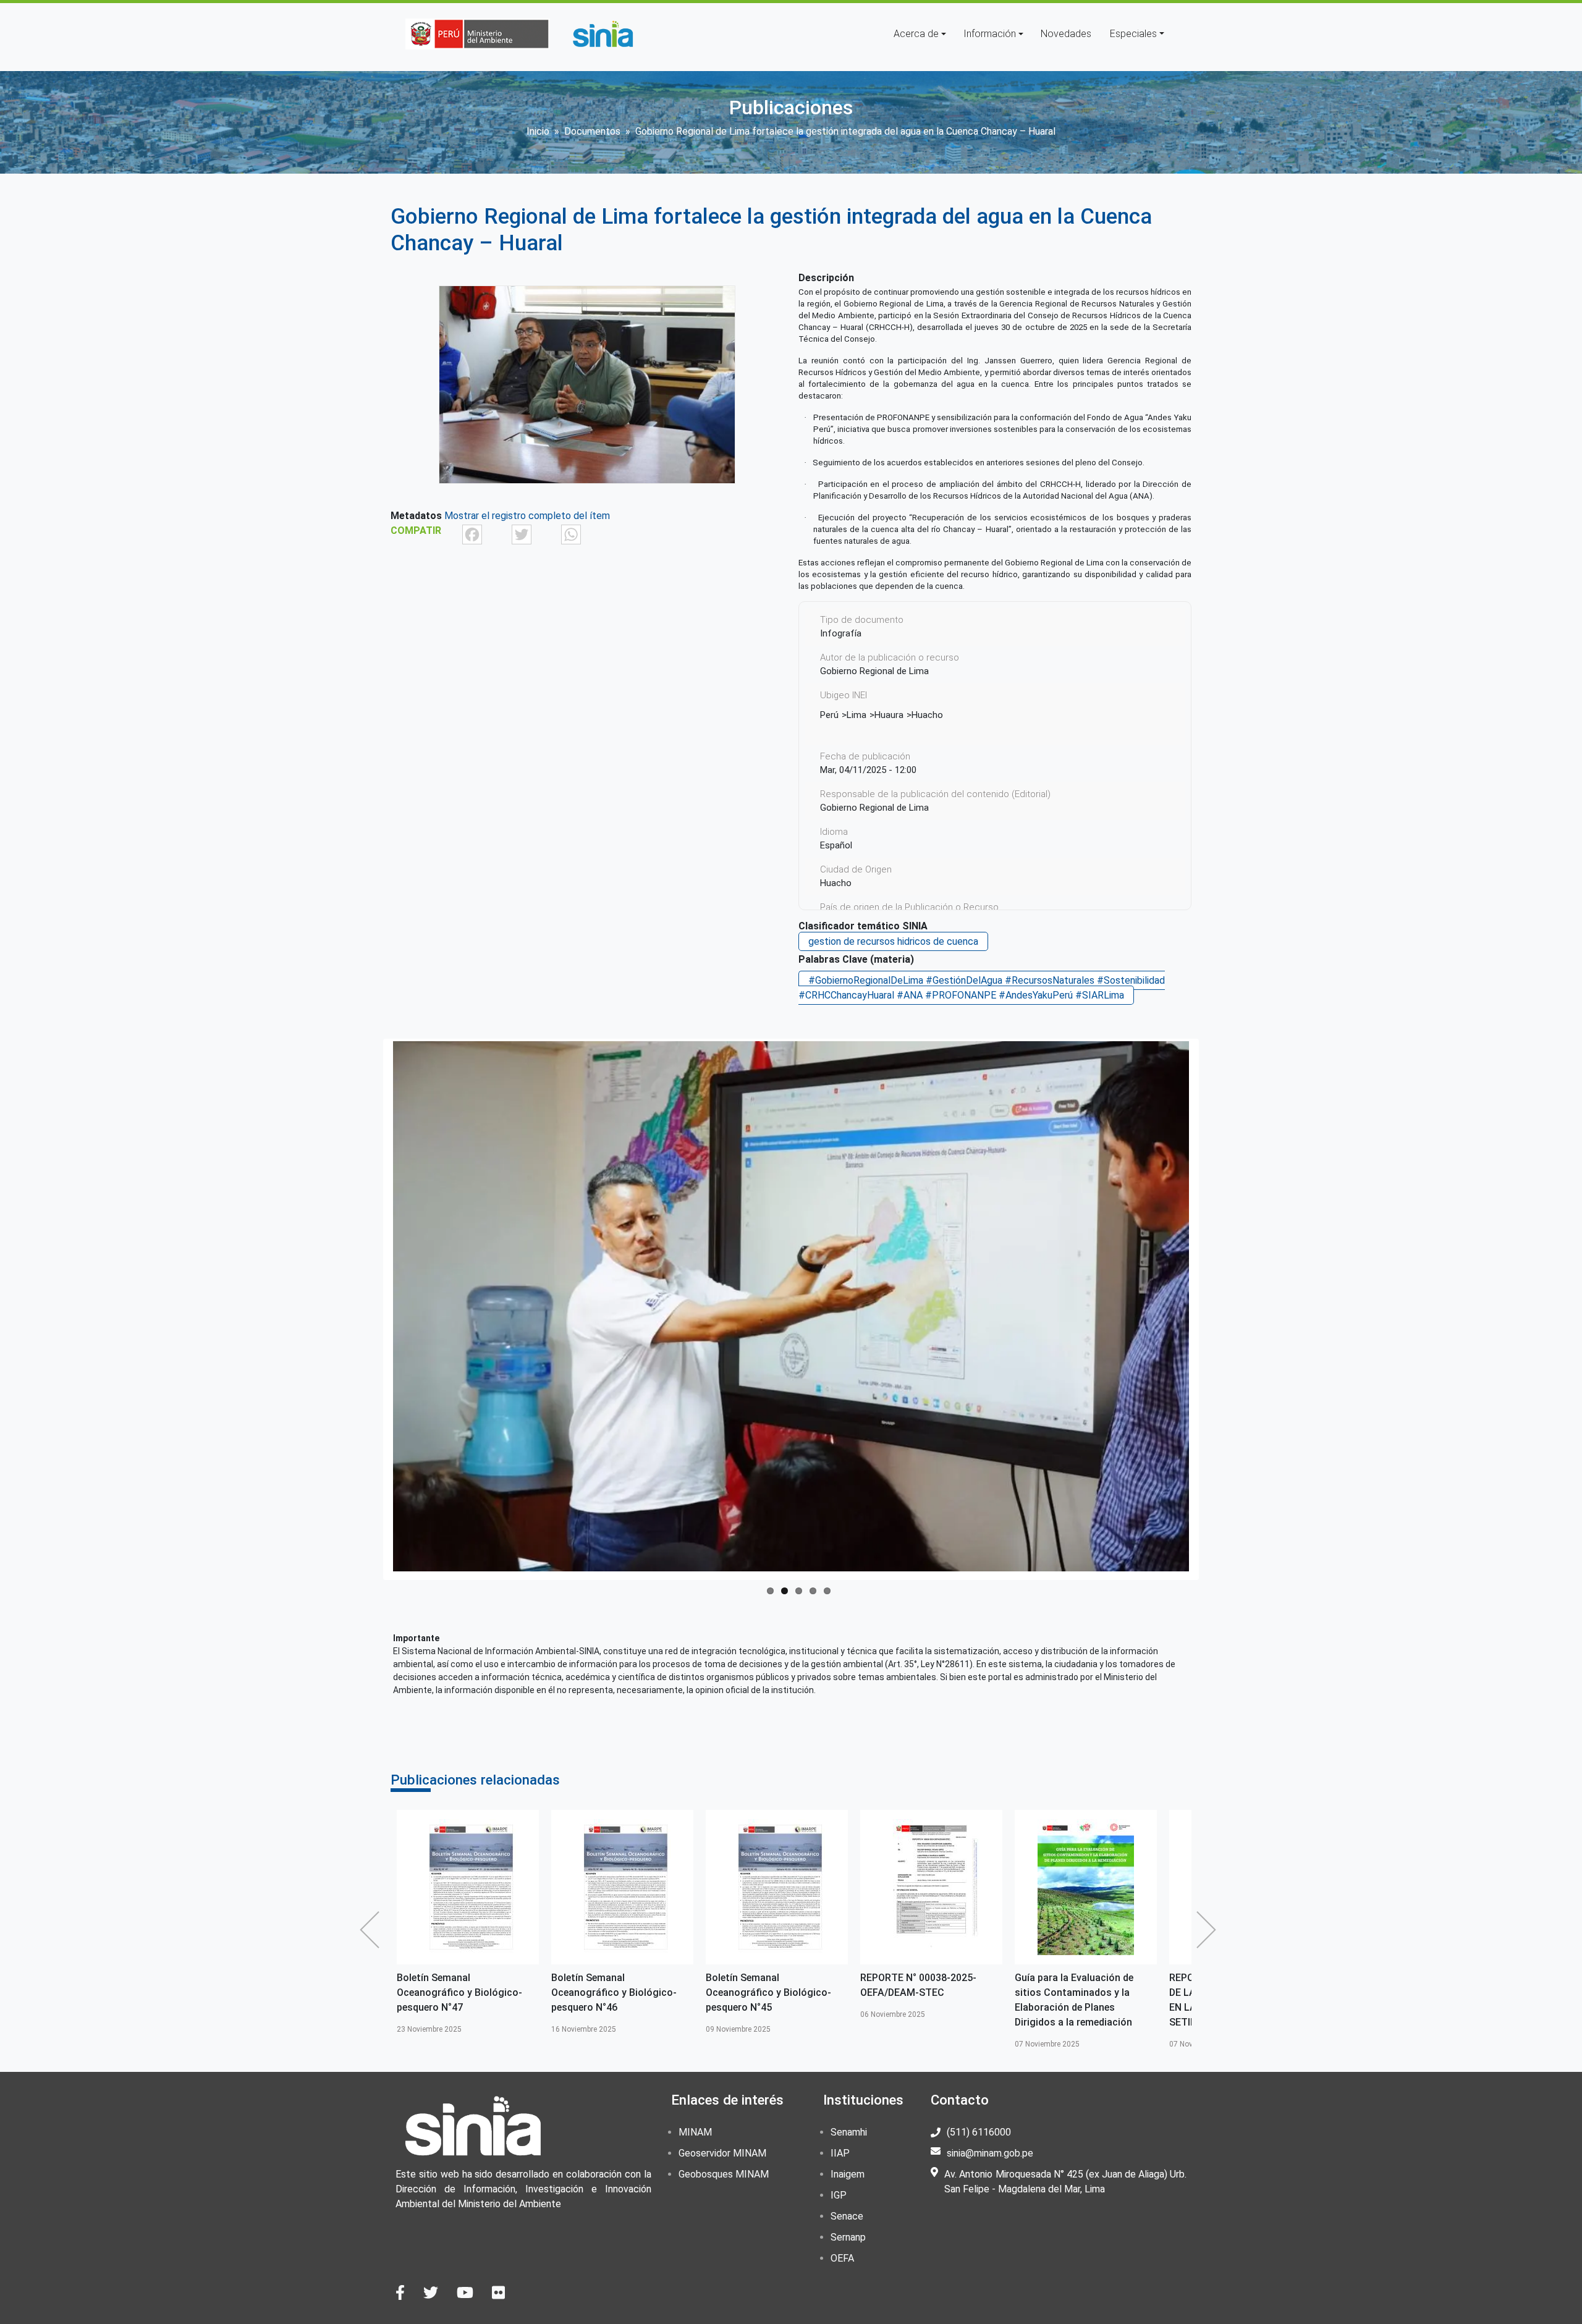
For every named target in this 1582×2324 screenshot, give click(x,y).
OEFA (842, 2258)
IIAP (840, 2153)
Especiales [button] (1133, 34)
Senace (847, 2216)
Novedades (1066, 34)
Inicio (538, 131)
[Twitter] (522, 534)
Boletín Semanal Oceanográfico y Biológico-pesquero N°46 (459, 1992)
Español (836, 845)
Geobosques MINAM (724, 2174)
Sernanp (848, 2237)
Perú (829, 715)
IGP (839, 2195)
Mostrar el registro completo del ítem (527, 516)
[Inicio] (603, 34)
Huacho (927, 715)
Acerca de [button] (916, 34)
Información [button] (990, 34)
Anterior (373, 1930)
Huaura (889, 715)
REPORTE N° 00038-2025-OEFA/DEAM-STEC (764, 1985)
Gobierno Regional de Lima (874, 808)
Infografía (841, 633)
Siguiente (1209, 1930)
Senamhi (849, 2132)
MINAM (695, 2132)
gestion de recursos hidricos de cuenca (893, 941)
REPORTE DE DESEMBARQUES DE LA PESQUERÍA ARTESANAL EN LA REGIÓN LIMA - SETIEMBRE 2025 (1085, 2000)
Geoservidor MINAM (722, 2153)
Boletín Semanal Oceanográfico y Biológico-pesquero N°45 (614, 1992)
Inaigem (848, 2174)
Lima (857, 715)
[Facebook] (472, 534)
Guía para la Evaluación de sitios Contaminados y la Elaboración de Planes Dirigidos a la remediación (920, 2000)
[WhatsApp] (571, 534)
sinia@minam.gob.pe (990, 2153)
